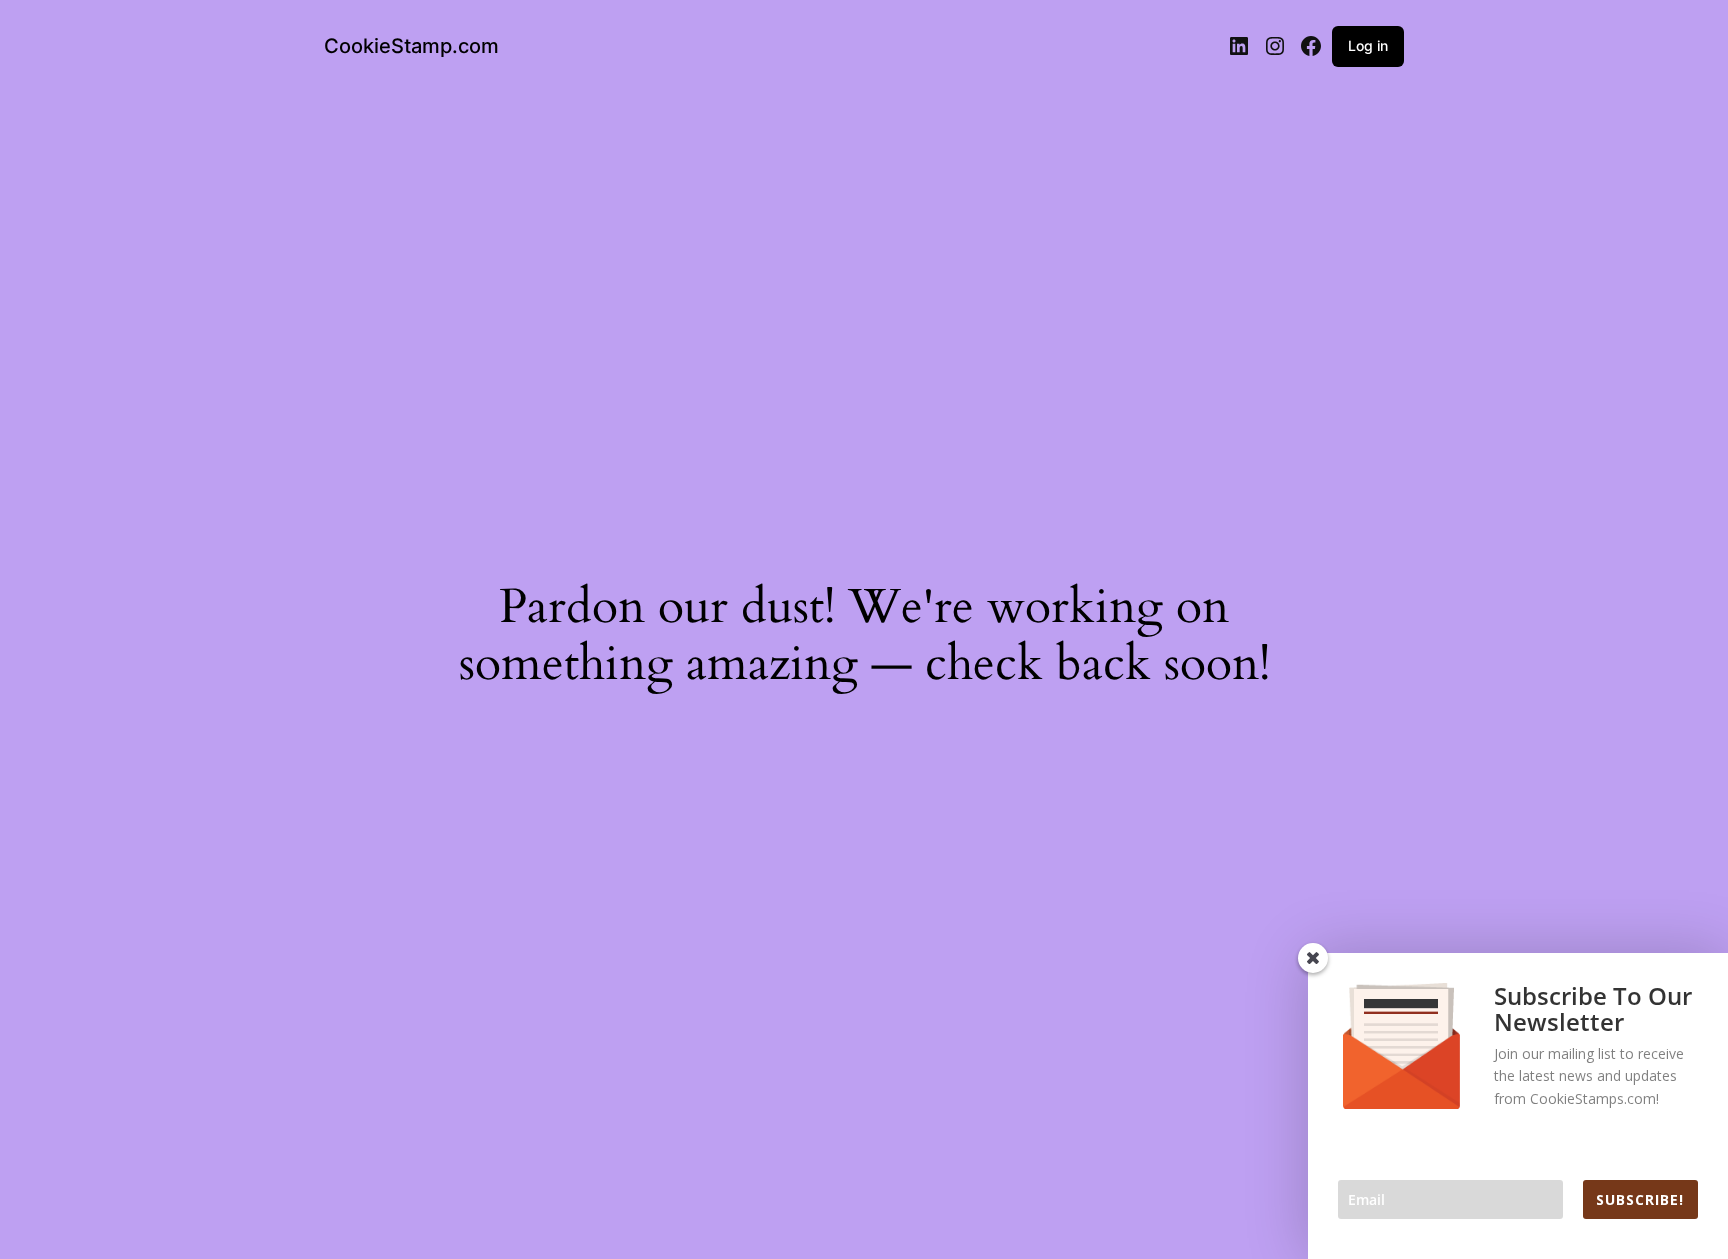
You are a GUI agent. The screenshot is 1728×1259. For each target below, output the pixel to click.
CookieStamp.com (411, 46)
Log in (1368, 45)
